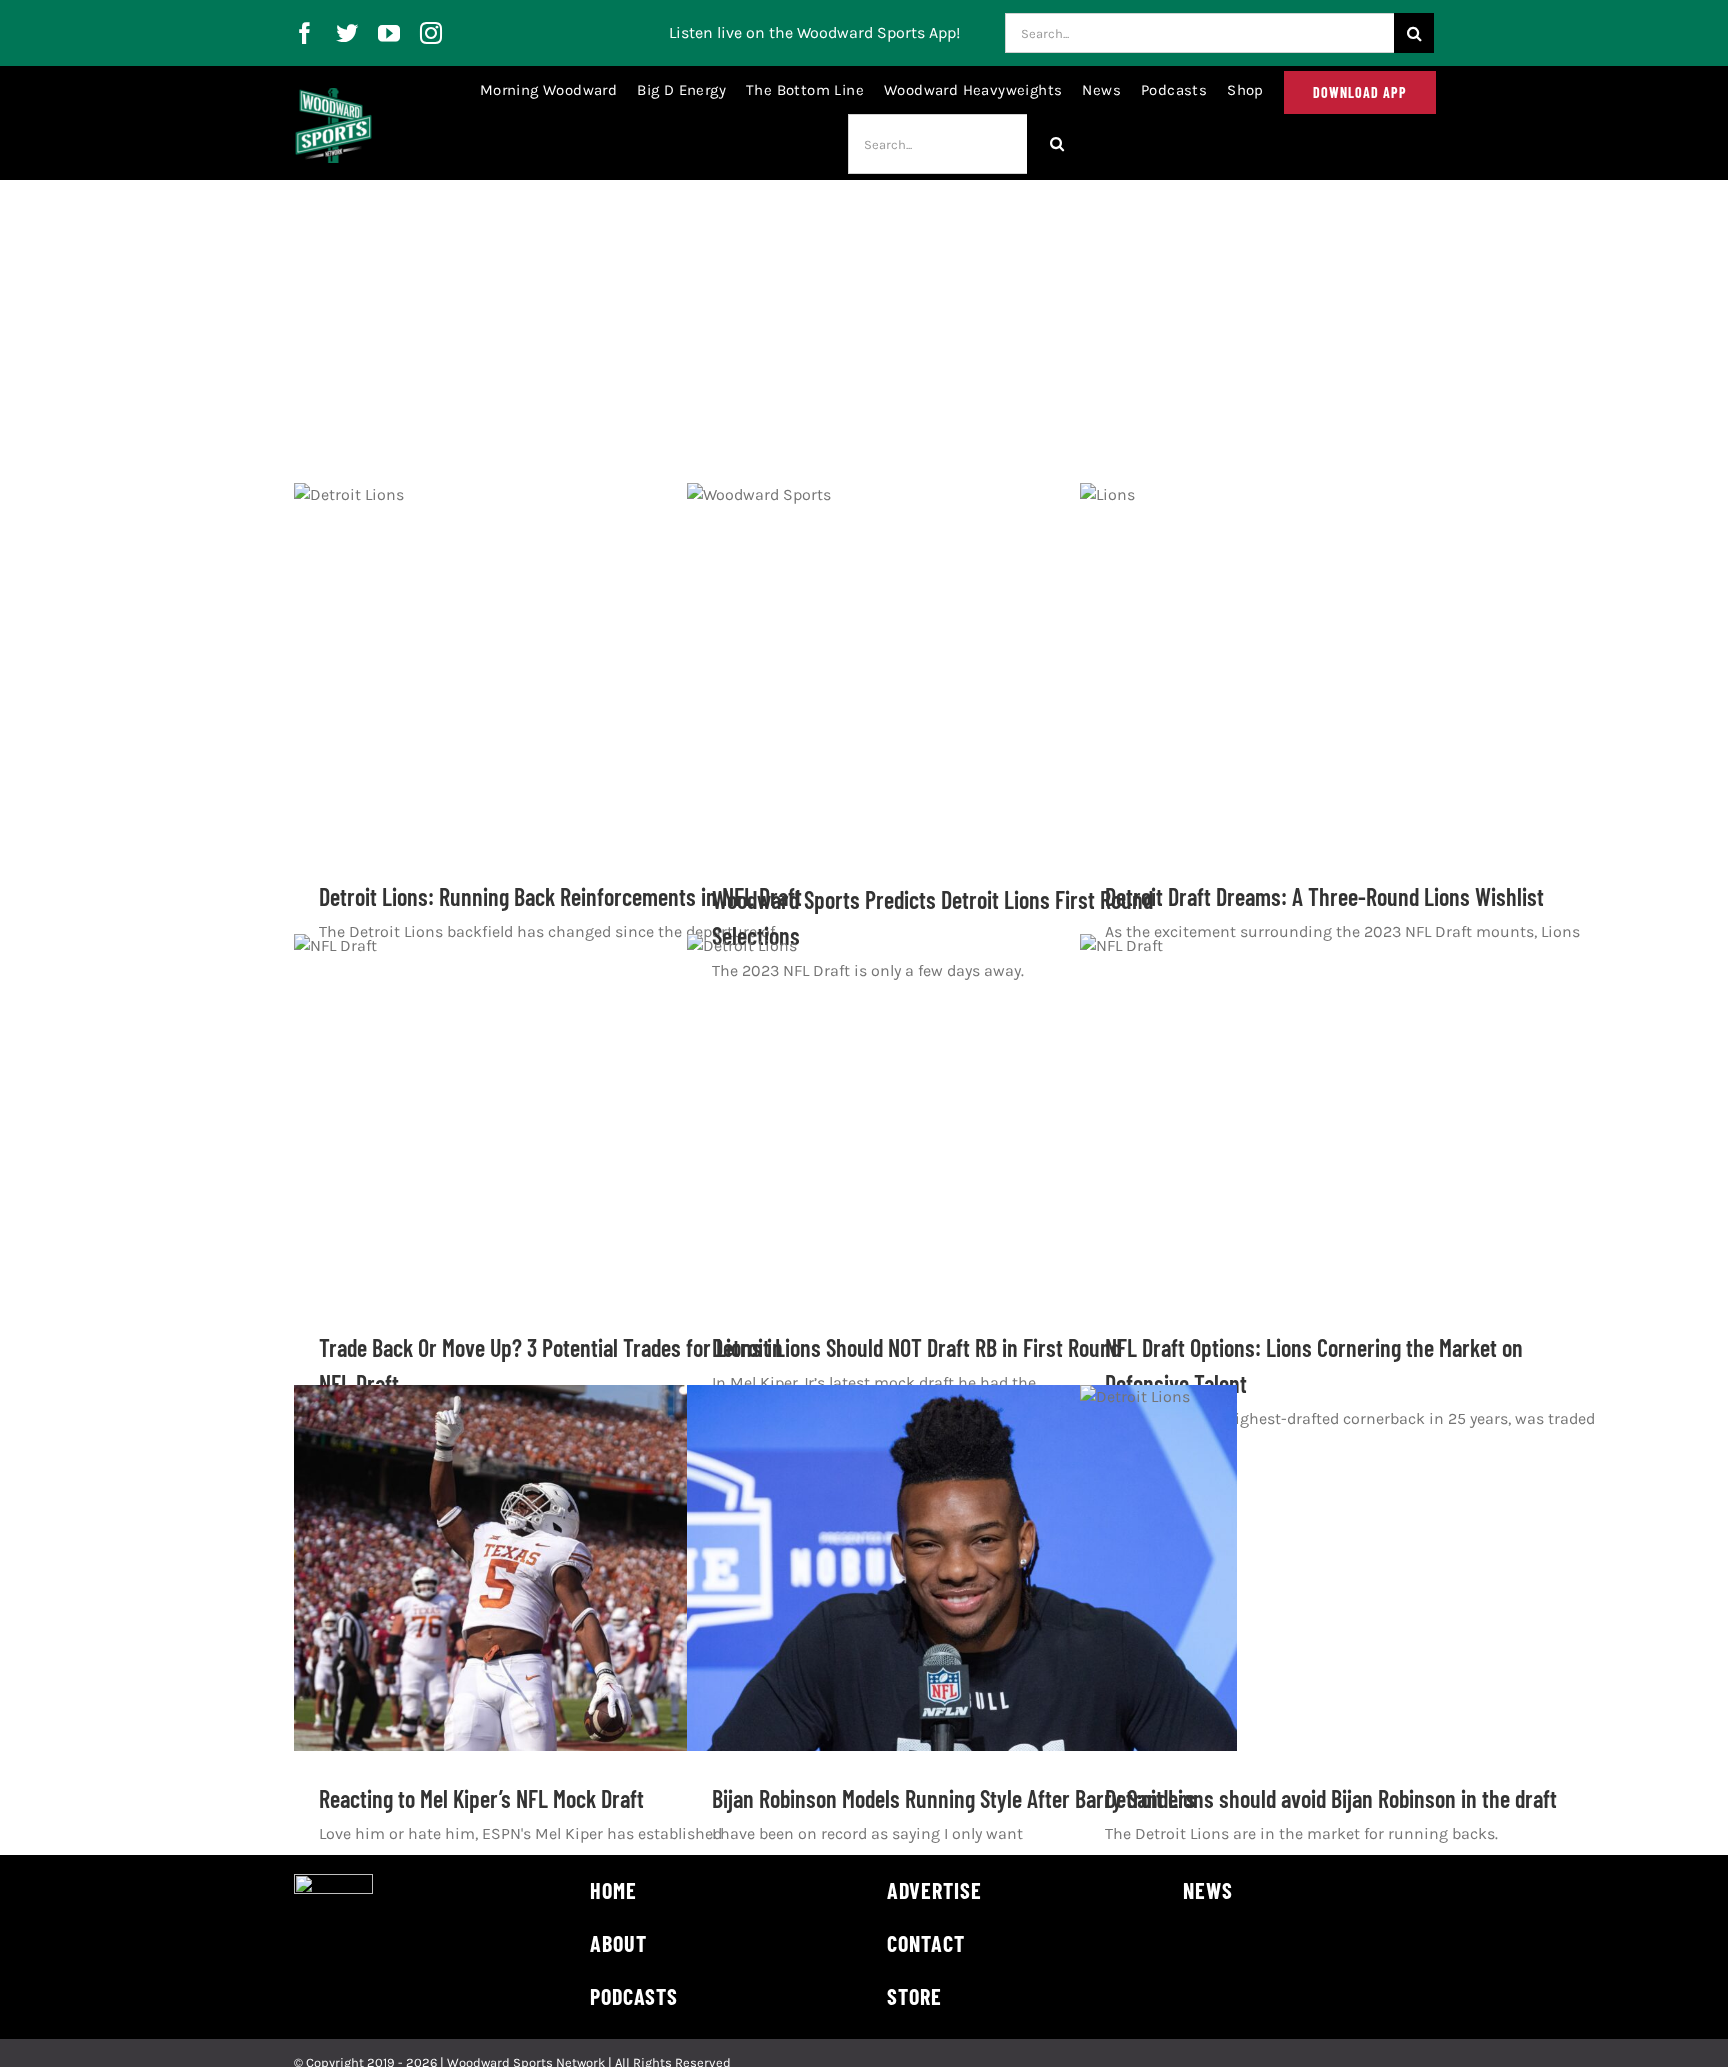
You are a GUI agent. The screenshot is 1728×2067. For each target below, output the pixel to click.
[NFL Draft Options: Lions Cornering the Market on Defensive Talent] (1355, 1117)
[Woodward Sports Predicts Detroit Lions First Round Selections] (962, 667)
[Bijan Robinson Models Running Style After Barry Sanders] (962, 1568)
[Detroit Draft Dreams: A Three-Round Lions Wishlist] (1355, 666)
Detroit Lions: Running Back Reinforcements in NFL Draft (560, 896)
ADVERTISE (934, 1890)
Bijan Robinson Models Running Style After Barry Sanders (954, 1798)
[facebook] (305, 33)
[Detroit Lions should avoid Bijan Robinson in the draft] (1355, 1568)
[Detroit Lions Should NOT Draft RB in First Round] (962, 1117)
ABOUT (618, 1943)
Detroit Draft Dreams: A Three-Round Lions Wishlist (1324, 896)
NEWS (1208, 1890)
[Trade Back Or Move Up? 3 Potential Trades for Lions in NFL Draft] (569, 1117)
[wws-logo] (333, 95)
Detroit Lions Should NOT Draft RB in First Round (916, 1347)
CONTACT (926, 1943)
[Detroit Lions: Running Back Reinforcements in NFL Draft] (569, 666)
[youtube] (389, 33)
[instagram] (431, 33)
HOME (613, 1890)
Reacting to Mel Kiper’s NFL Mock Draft (481, 1798)
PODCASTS (634, 1996)
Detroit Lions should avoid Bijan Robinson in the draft (1331, 1798)
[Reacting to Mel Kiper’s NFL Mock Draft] (569, 1568)
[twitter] (347, 33)
